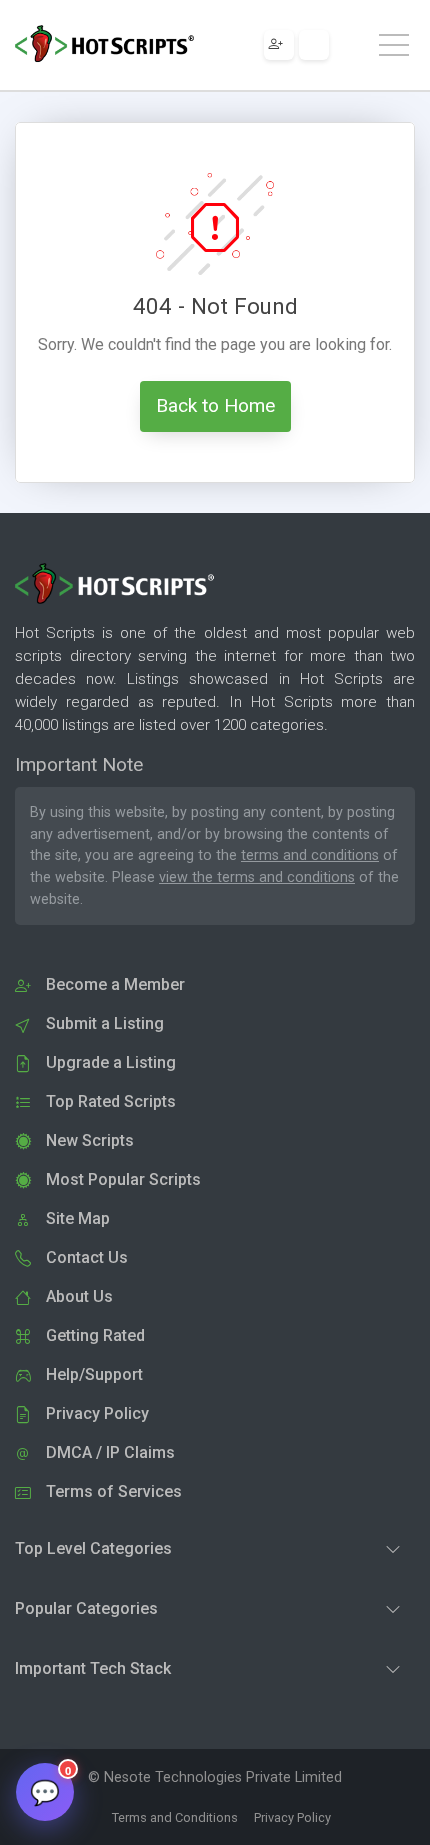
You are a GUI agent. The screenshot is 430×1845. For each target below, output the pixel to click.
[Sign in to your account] (314, 45)
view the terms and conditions (257, 877)
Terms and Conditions (175, 1817)
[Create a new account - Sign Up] (279, 45)
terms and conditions (310, 855)
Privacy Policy (292, 1817)
